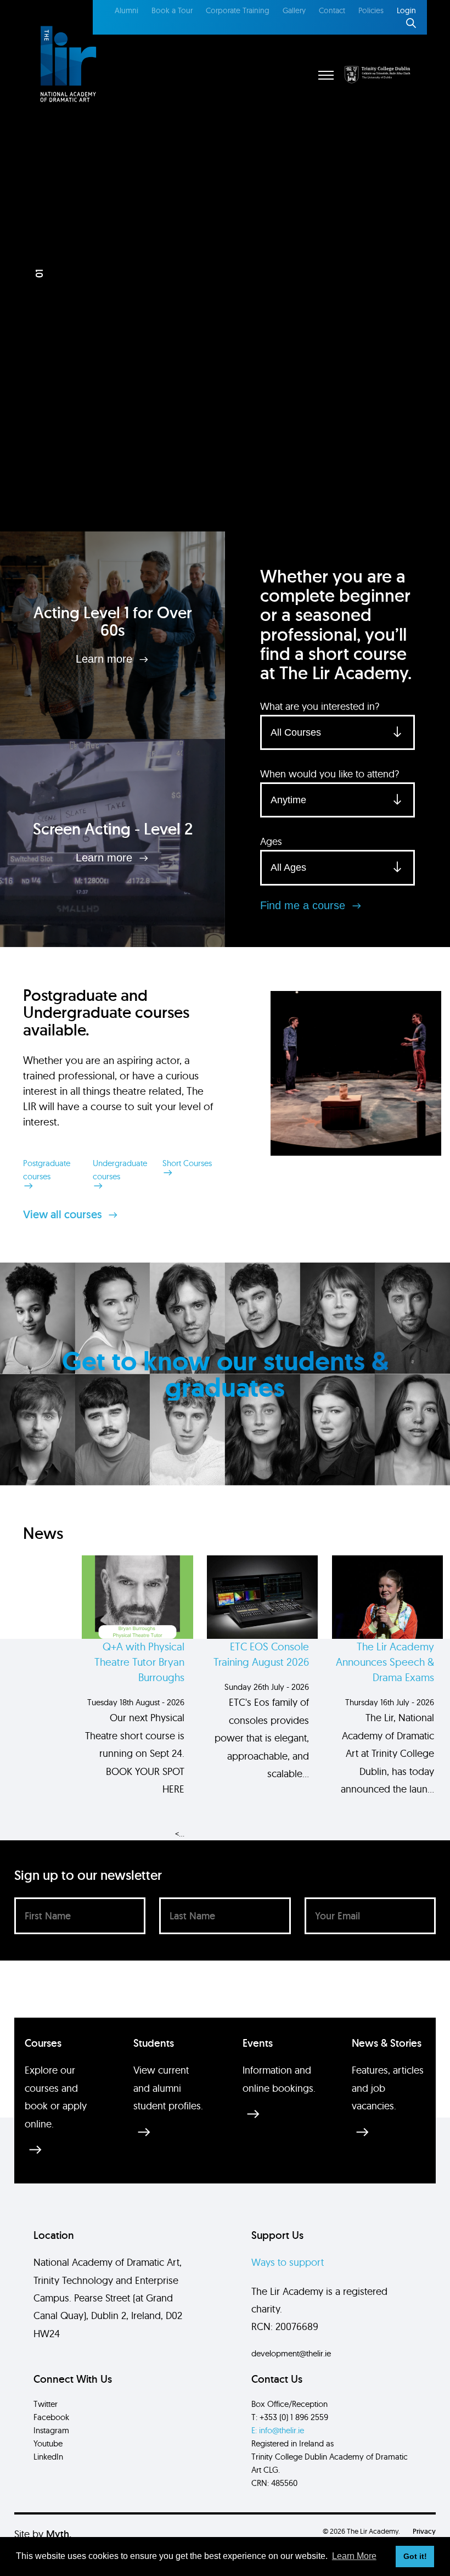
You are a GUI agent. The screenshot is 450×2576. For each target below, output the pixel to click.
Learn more (106, 659)
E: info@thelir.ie (278, 2430)
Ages (271, 841)
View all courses (64, 1214)
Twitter (46, 2404)
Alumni (126, 10)
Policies (371, 10)
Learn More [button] (354, 2556)
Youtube (48, 2443)
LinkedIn (48, 2457)
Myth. (59, 2534)
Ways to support (288, 2262)
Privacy (424, 2531)
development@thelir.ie (291, 2353)
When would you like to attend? (330, 774)
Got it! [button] (415, 2556)
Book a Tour (172, 10)
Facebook (51, 2417)
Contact (332, 10)
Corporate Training (238, 10)
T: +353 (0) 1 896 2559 (290, 2417)
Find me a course (304, 905)
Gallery (294, 10)
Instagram (51, 2430)
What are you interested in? (320, 706)
